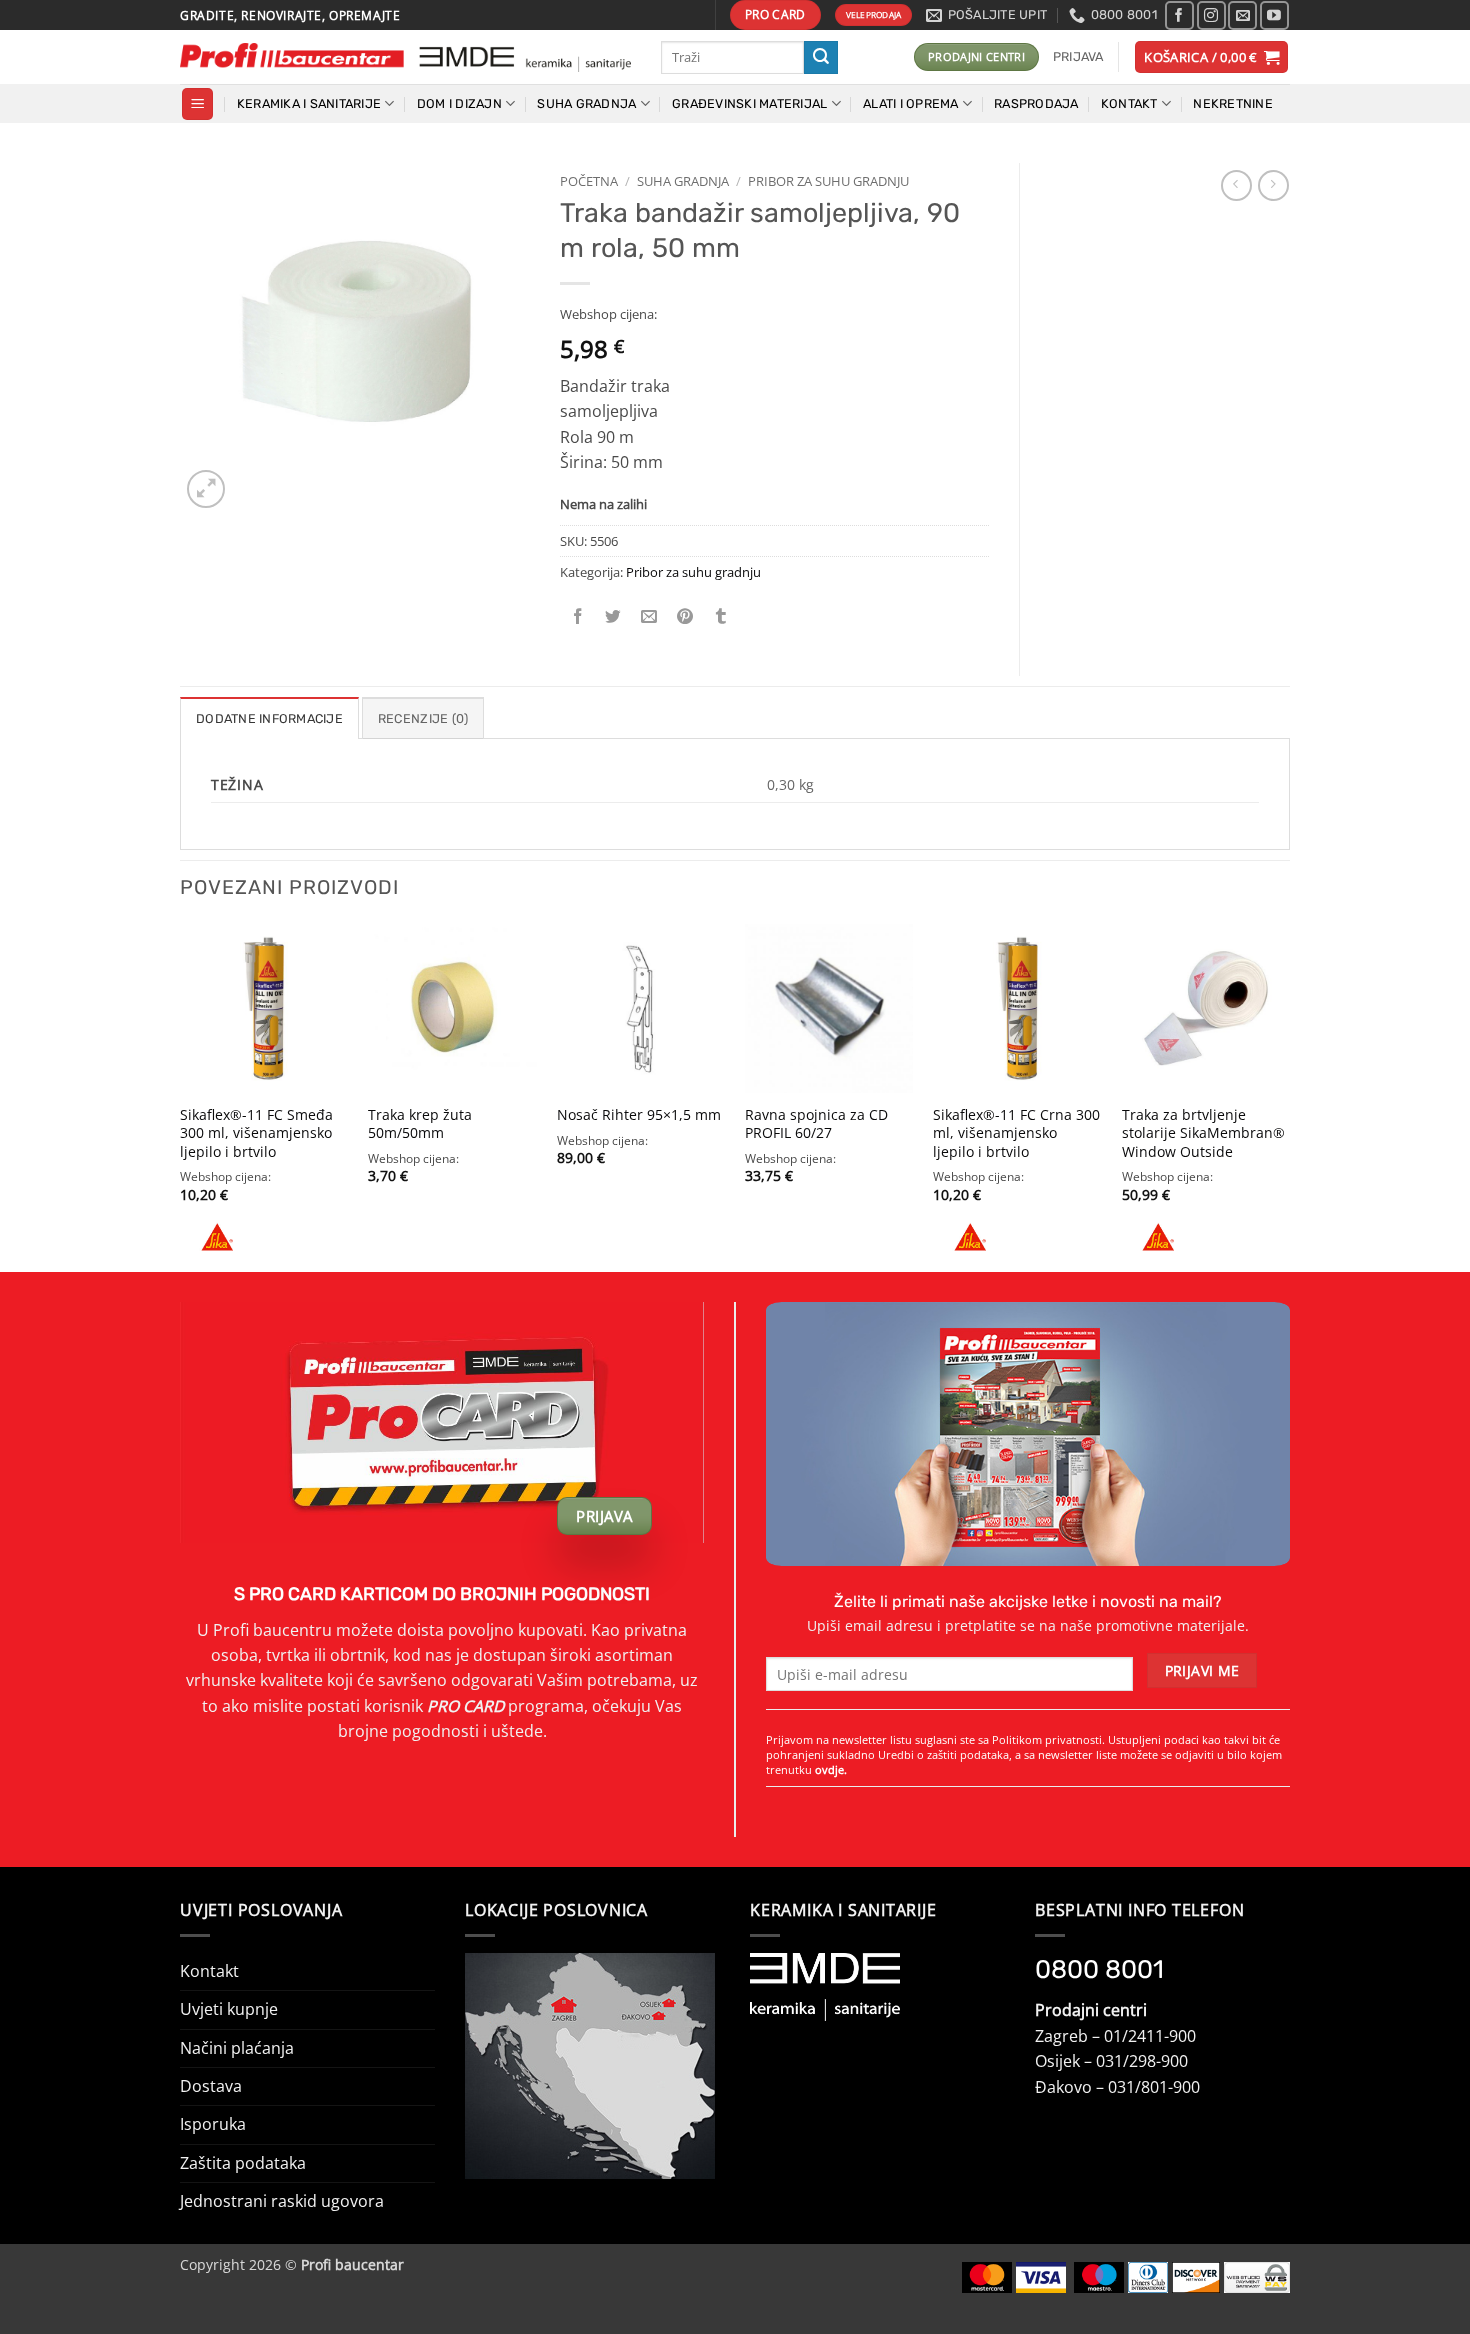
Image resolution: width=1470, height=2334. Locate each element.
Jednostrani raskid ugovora (282, 2201)
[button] (1078, 57)
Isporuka (213, 2124)
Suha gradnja (683, 181)
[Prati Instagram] (1211, 15)
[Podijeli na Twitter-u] (613, 616)
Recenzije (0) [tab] (423, 718)
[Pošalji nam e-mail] (1242, 15)
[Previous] (181, 1095)
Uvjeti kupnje (229, 2009)
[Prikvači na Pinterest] (685, 616)
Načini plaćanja (237, 2048)
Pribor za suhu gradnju (828, 181)
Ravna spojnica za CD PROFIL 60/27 (816, 1124)
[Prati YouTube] (1274, 15)
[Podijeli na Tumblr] (721, 616)
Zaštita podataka (243, 2163)
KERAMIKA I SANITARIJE (309, 103)
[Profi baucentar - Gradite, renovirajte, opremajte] (405, 57)
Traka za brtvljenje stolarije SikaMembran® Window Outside (1203, 1133)
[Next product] (1236, 185)
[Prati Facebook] (1179, 15)
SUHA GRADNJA (586, 103)
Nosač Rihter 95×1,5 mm (639, 1115)
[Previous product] (1273, 185)
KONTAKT (1129, 103)
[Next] (1289, 1095)
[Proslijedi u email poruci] (649, 616)
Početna (589, 181)
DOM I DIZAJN (459, 103)
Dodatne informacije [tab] (269, 718)
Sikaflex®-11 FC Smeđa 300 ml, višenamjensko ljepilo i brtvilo (256, 1133)
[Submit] (821, 57)
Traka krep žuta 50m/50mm (420, 1124)
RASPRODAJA (1036, 103)
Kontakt (209, 1971)
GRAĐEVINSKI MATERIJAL (749, 103)
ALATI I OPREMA (911, 103)
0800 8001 (1099, 1969)
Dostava (211, 2086)
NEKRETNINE (1233, 103)
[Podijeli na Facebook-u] (578, 616)
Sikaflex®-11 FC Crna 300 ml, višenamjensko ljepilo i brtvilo (1016, 1133)
